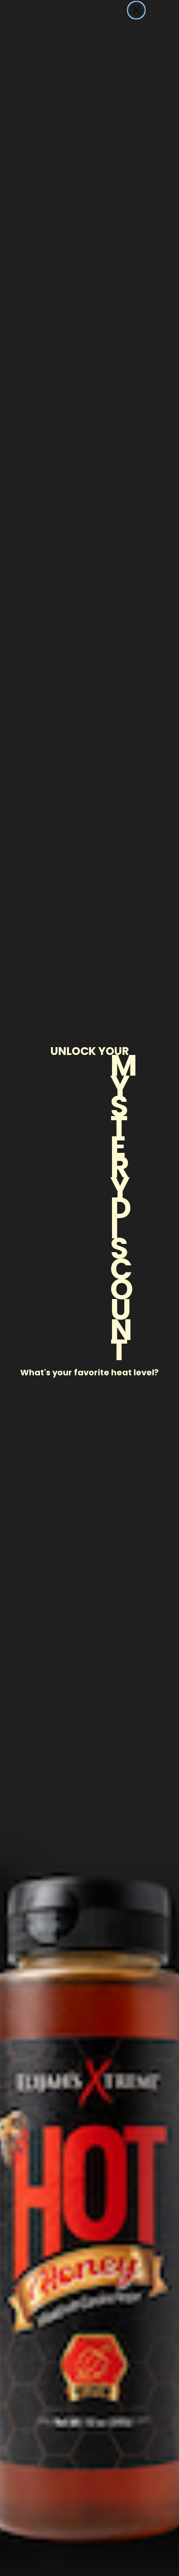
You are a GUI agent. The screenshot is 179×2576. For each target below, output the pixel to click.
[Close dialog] (136, 10)
